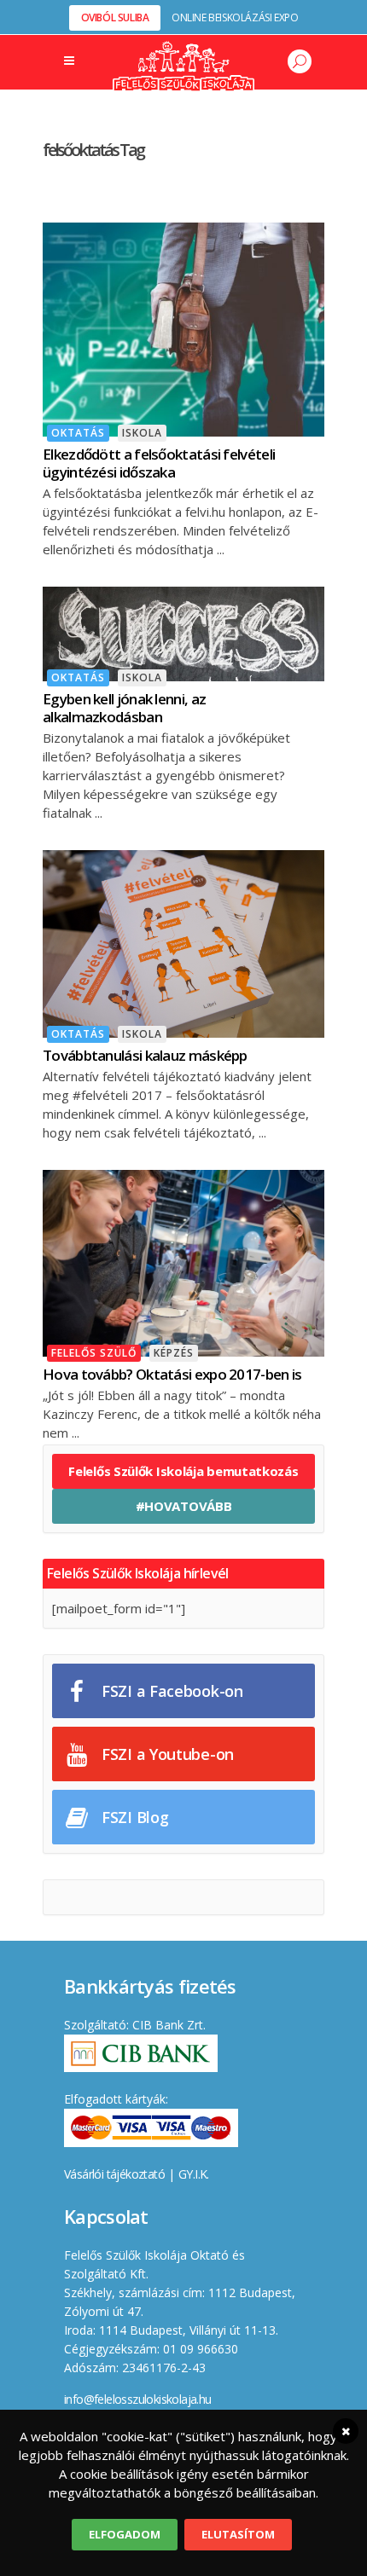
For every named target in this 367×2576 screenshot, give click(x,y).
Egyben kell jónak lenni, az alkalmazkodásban (124, 708)
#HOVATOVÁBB (184, 1506)
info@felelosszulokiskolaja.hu (138, 2399)
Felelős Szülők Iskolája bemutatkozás (183, 1471)
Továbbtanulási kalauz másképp (145, 1055)
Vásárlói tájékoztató (114, 2174)
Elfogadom (125, 2534)
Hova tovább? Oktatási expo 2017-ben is (172, 1374)
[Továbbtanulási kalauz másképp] (183, 942)
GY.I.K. (194, 2174)
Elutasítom (238, 2534)
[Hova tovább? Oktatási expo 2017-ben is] (183, 1262)
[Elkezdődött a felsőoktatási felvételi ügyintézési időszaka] (183, 327)
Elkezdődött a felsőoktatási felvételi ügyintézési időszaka (159, 463)
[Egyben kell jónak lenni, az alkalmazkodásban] (183, 632)
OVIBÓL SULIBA (115, 17)
